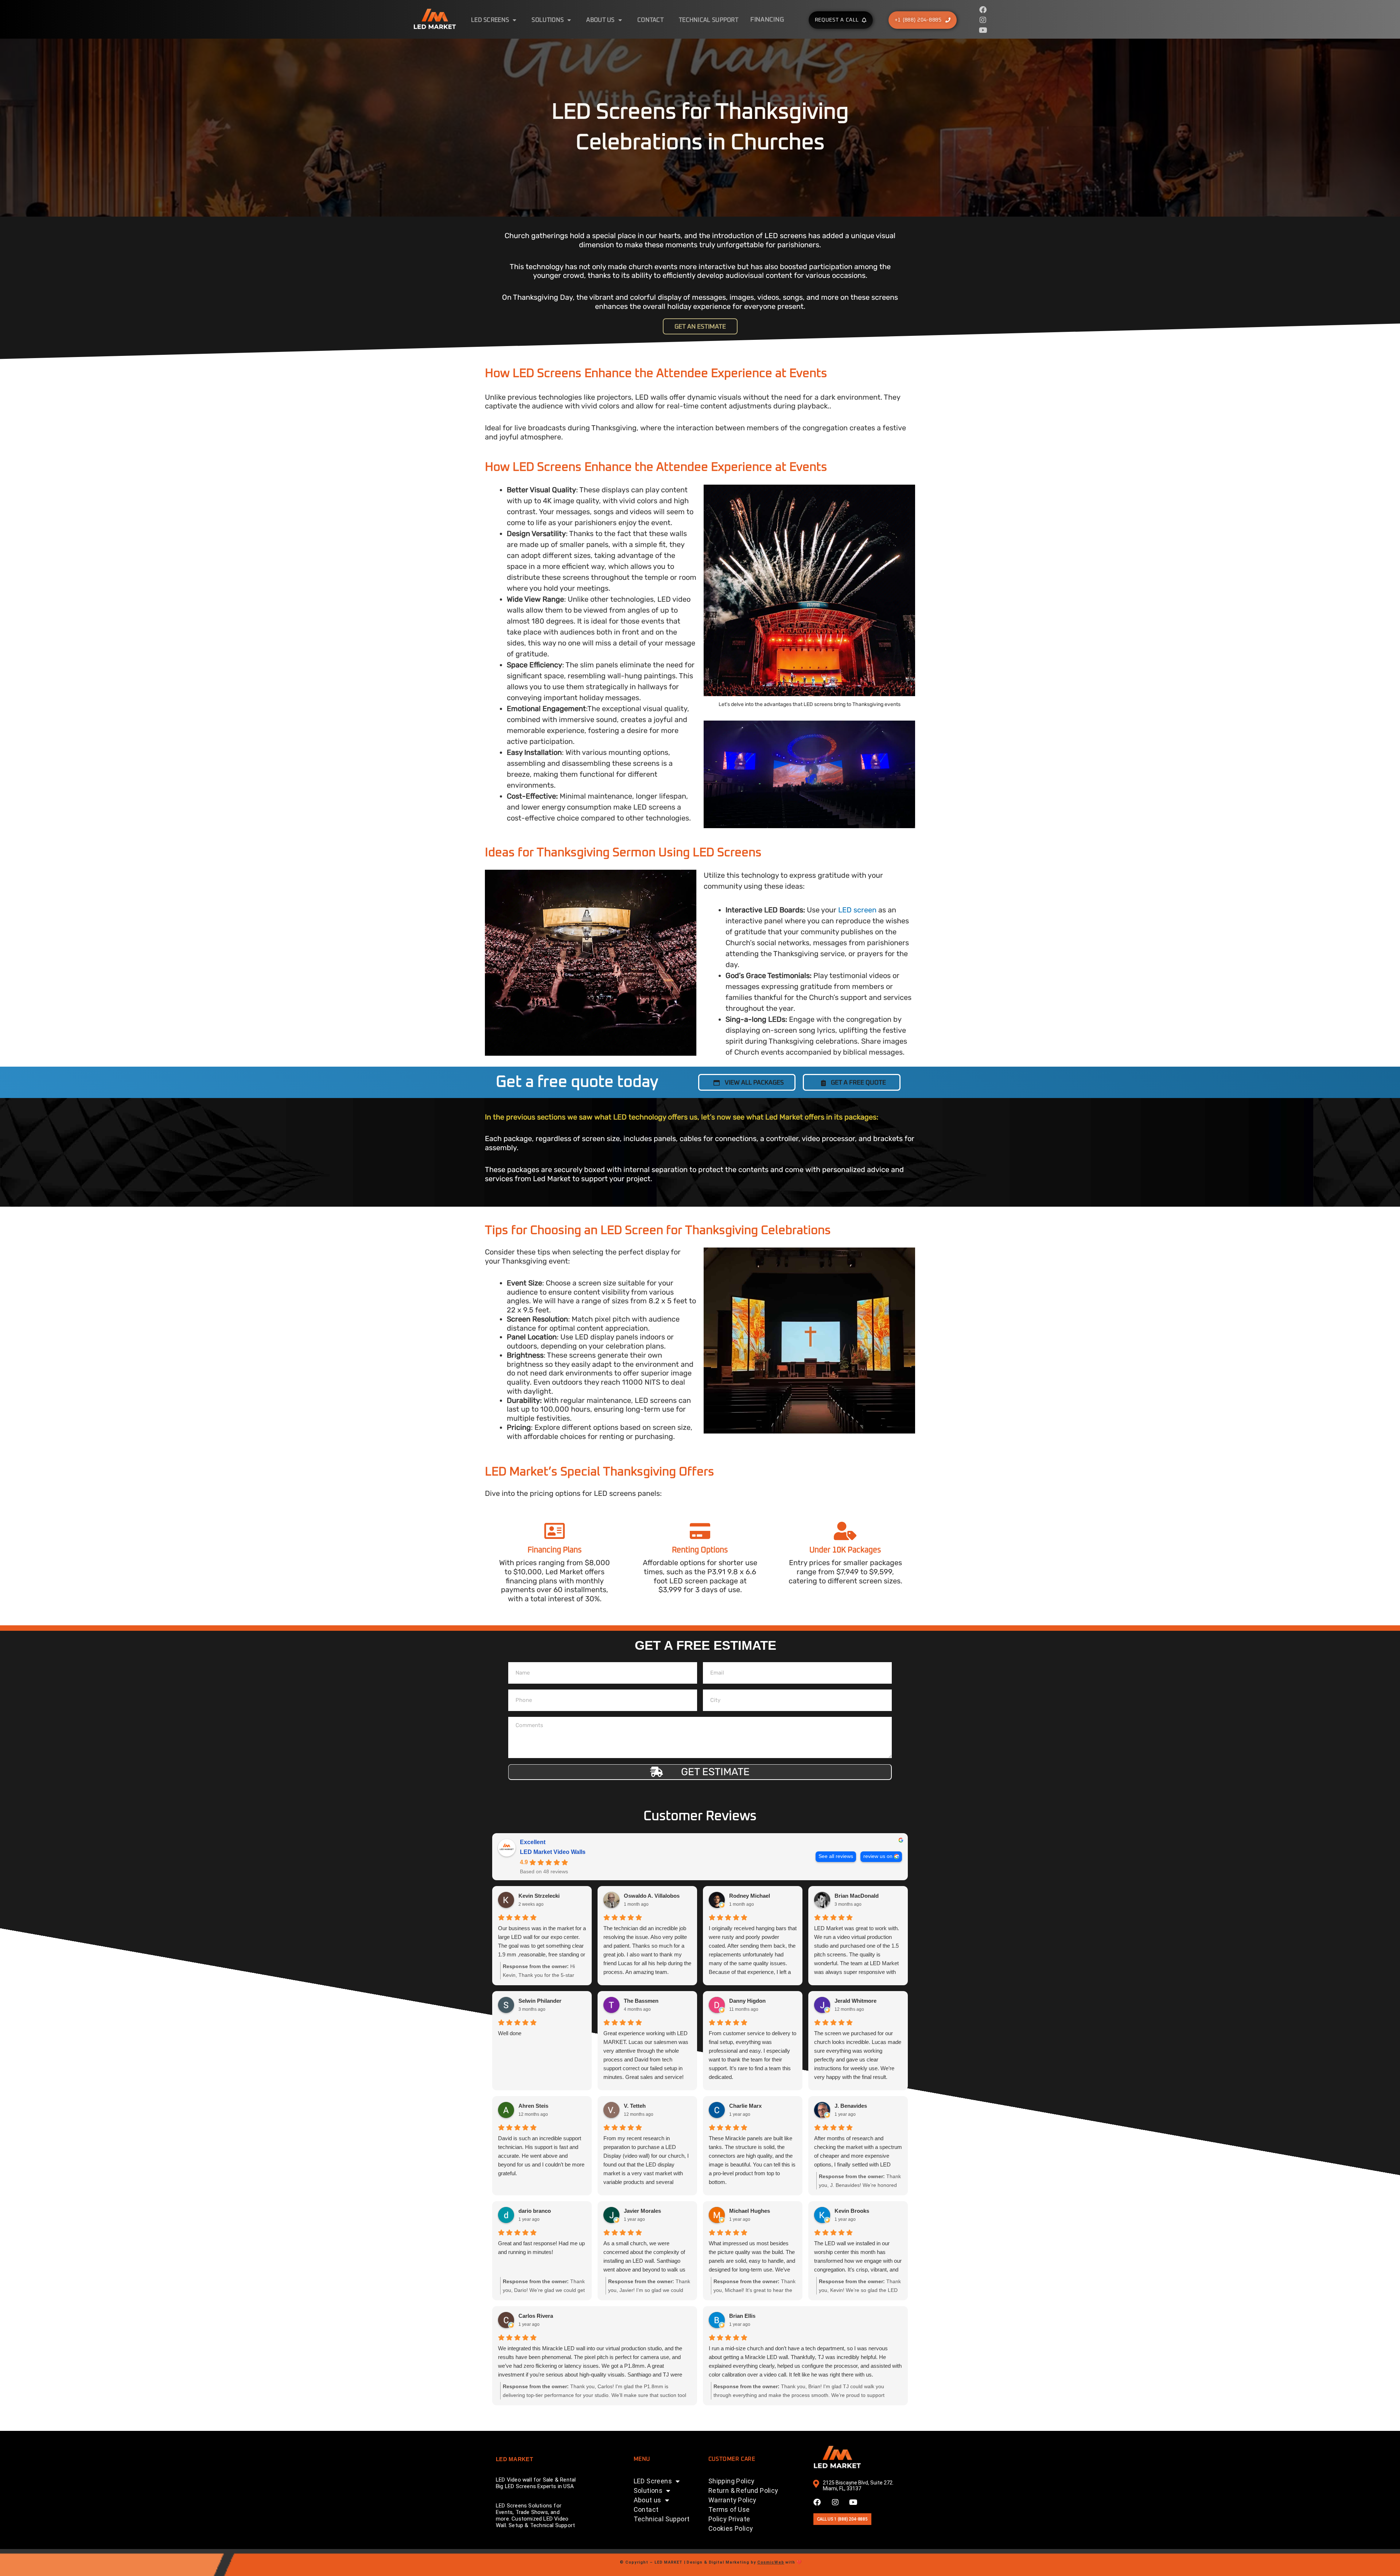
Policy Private (729, 2519)
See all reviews (836, 1856)
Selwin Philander (540, 2001)
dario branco (535, 2211)
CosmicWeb (771, 2562)
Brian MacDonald (857, 1896)
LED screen (857, 910)
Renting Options (700, 1550)
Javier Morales (642, 2211)
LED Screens (490, 20)
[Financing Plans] (555, 1531)
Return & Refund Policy (743, 2490)
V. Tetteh (635, 2106)
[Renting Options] (700, 1531)
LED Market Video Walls (553, 1852)
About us (600, 20)
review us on (878, 1856)
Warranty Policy (732, 2500)
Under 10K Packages (845, 1550)
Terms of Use (729, 2509)
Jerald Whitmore (855, 2001)
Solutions (548, 20)
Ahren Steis (533, 2106)
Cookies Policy (731, 2528)
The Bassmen (641, 2001)
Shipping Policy (732, 2481)
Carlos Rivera (536, 2316)
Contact (650, 20)
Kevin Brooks (852, 2211)
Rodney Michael (750, 1896)
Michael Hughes (750, 2211)
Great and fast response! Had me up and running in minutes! (541, 2248)
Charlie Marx (745, 2106)
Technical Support (709, 20)
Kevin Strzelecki (539, 1896)
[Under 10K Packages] (845, 1531)
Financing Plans (555, 1550)
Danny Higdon (747, 2001)
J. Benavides (851, 2106)
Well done (510, 2033)
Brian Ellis (742, 2316)
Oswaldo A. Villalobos (652, 1896)
